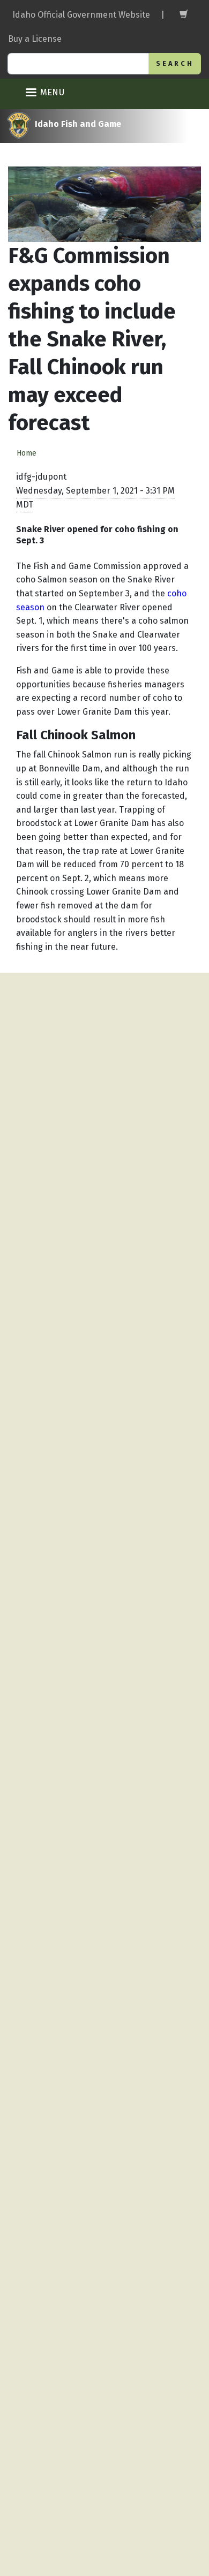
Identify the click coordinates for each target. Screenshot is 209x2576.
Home (27, 453)
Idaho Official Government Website (81, 15)
